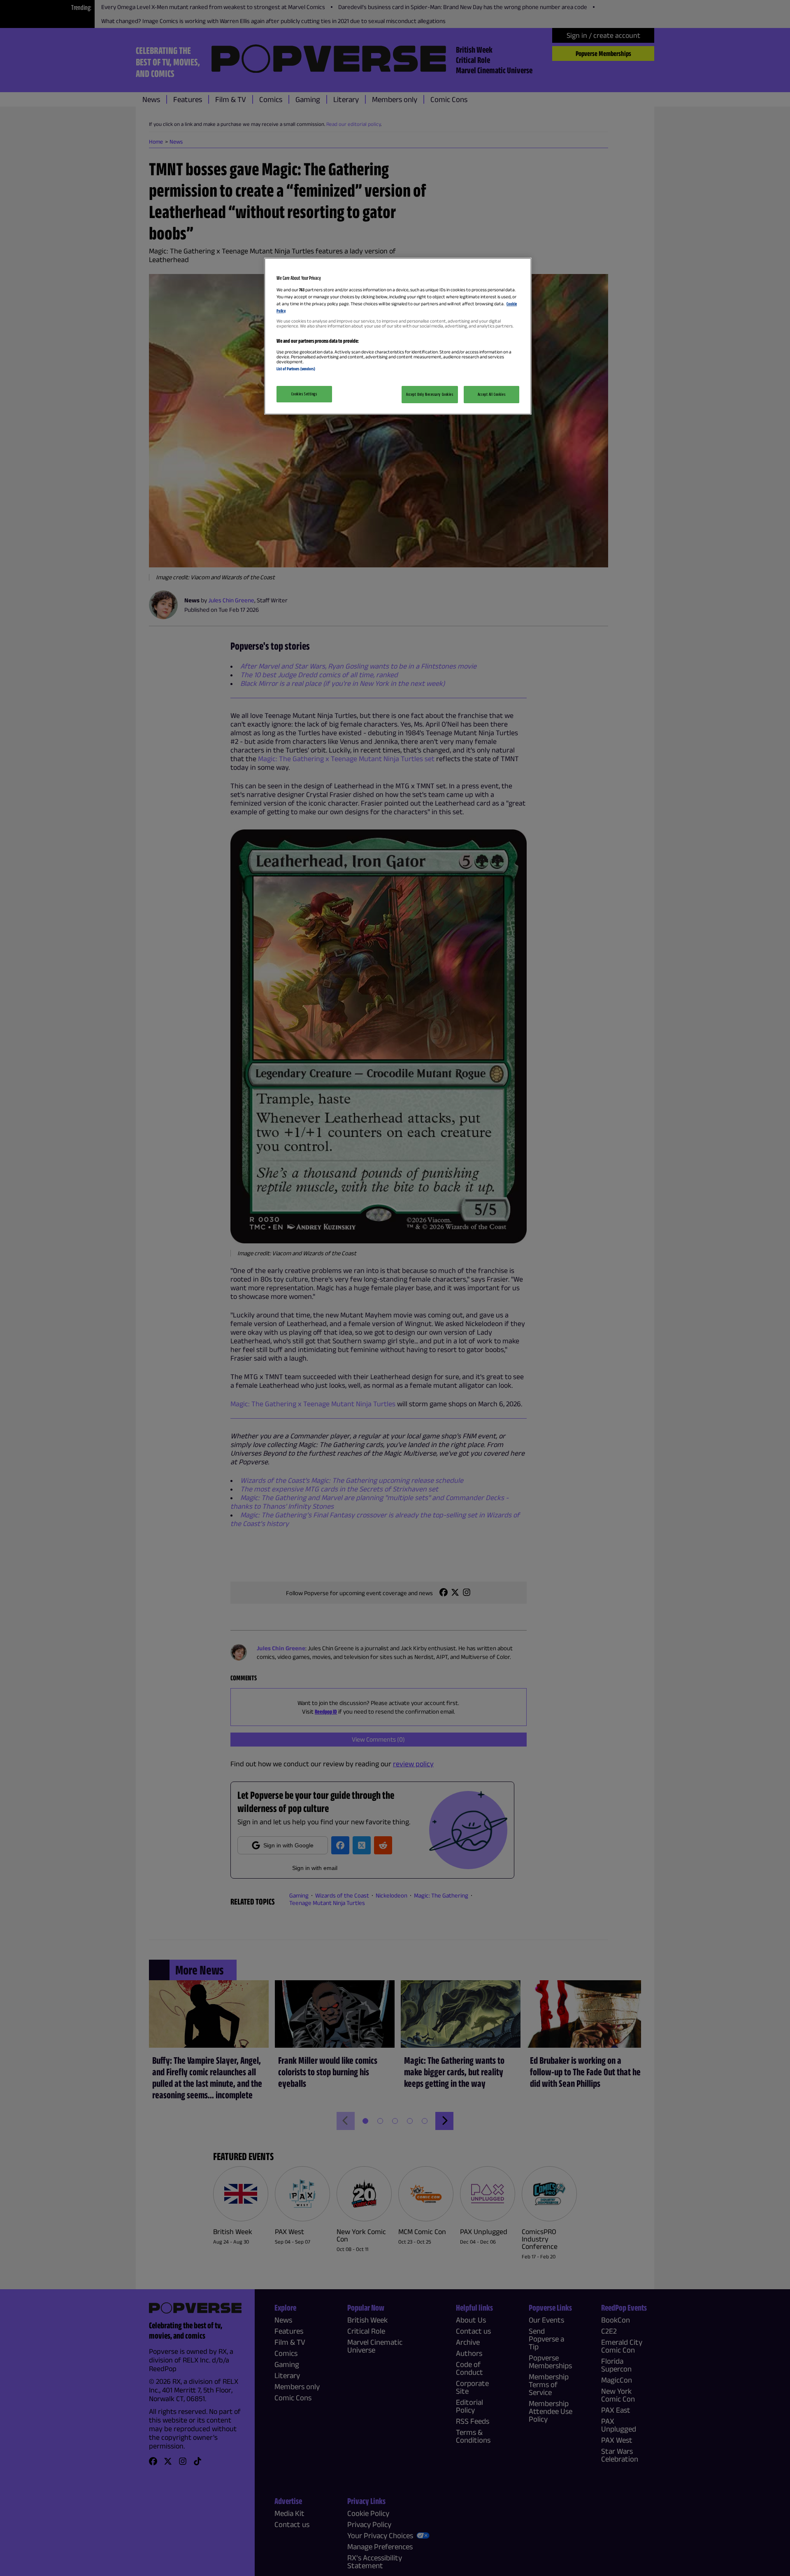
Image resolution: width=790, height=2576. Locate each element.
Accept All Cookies (491, 394)
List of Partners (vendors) (296, 369)
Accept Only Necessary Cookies (430, 394)
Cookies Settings (304, 394)
